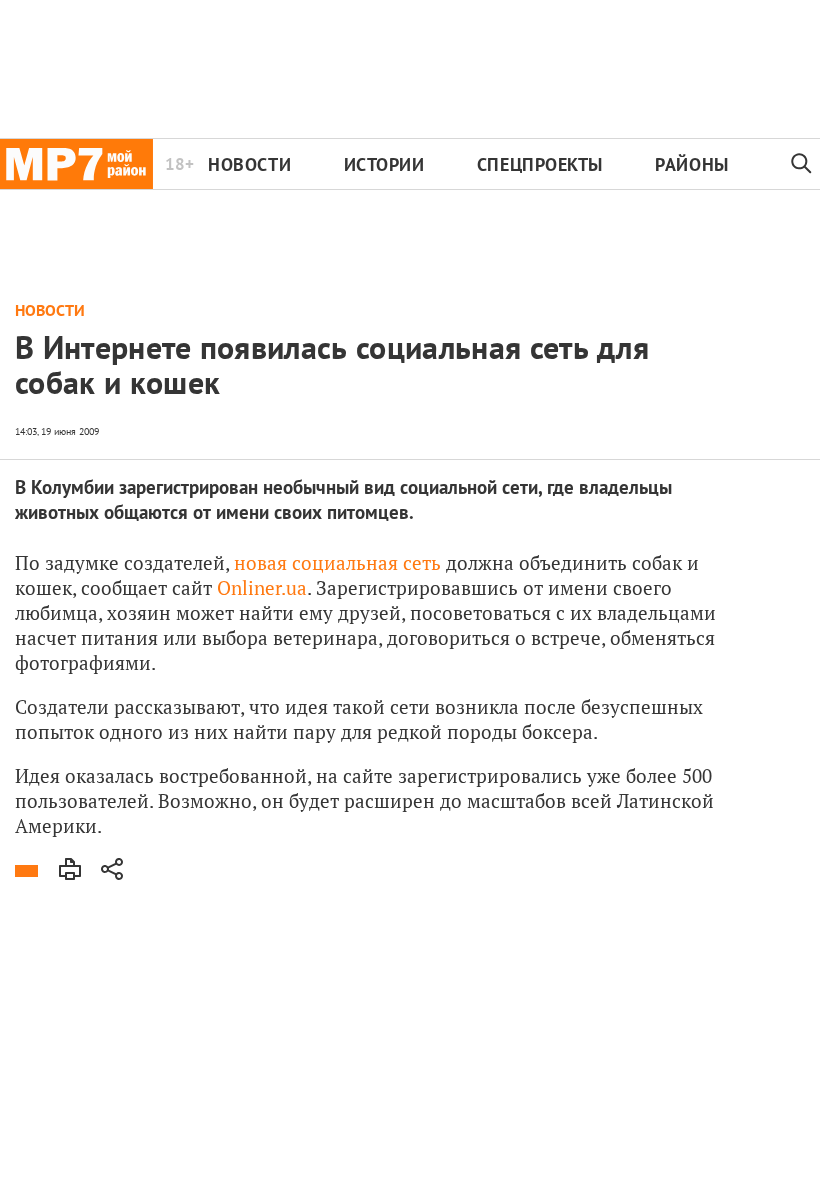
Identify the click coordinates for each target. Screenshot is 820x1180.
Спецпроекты (540, 164)
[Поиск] (801, 164)
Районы (691, 164)
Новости (249, 164)
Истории (384, 164)
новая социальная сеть (337, 562)
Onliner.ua (262, 587)
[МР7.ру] (76, 164)
